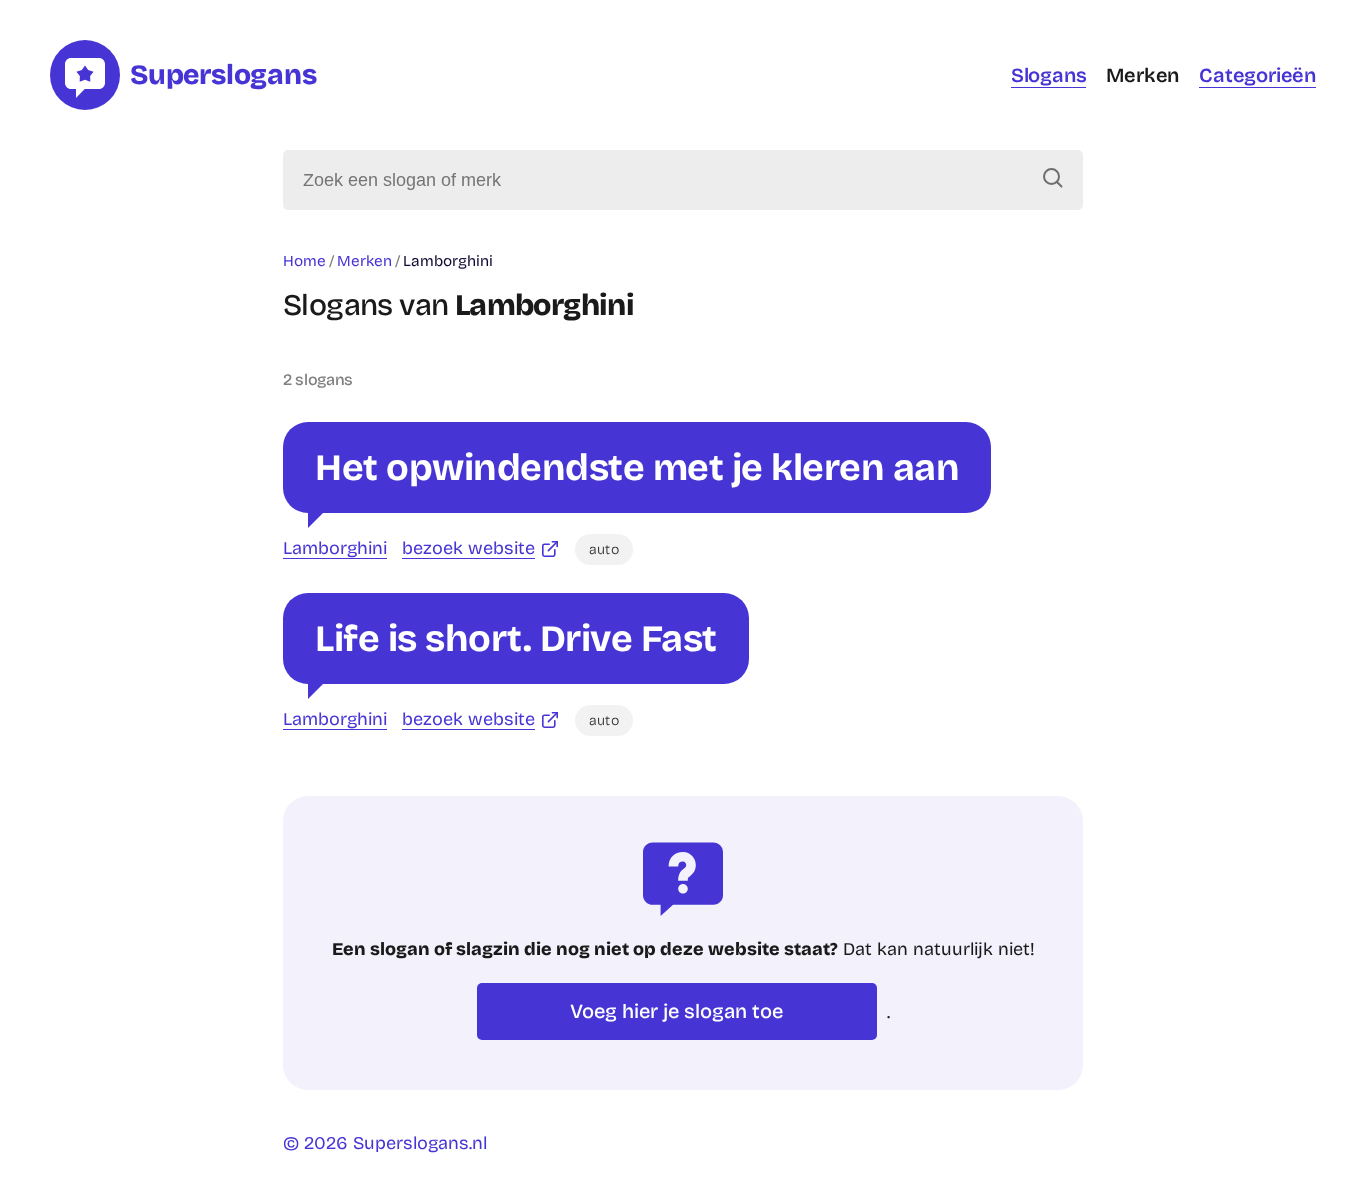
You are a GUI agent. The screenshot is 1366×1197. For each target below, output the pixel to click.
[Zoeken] (1053, 180)
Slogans (1049, 75)
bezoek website (468, 548)
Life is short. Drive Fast (516, 638)
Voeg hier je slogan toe (676, 1011)
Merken (1142, 75)
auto (604, 549)
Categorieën (1257, 75)
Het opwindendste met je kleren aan (637, 467)
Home (304, 261)
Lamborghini (335, 548)
